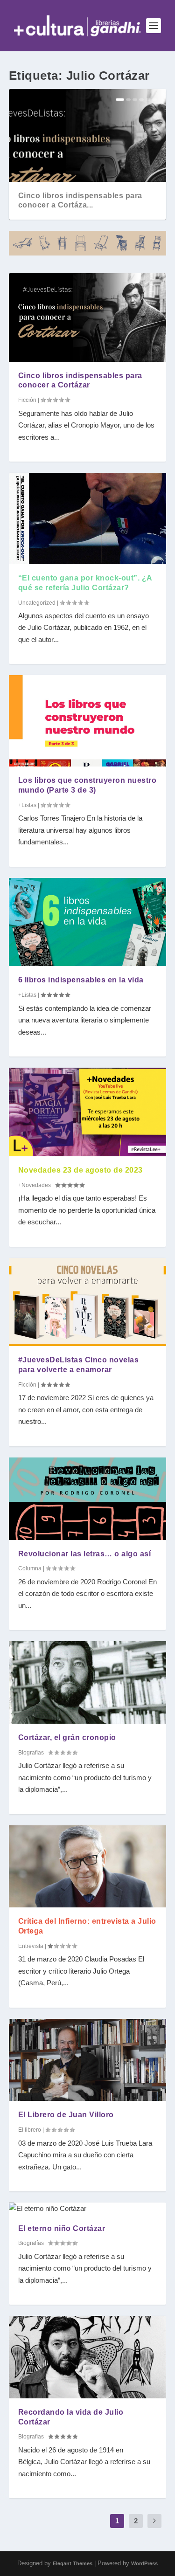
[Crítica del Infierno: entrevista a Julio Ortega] (88, 1867)
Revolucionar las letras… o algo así (85, 1554)
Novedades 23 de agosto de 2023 (80, 1170)
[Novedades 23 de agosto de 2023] (88, 1112)
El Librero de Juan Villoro (66, 2115)
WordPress (144, 2563)
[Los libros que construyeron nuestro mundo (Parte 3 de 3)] (88, 721)
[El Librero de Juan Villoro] (88, 2060)
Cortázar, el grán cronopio (67, 1737)
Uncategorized (37, 603)
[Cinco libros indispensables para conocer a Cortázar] (88, 318)
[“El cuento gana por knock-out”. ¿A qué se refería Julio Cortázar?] (88, 518)
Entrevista (31, 1946)
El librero (30, 2130)
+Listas (27, 805)
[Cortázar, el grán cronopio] (88, 1682)
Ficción (27, 400)
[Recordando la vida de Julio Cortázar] (88, 2357)
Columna (30, 1568)
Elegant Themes (73, 2563)
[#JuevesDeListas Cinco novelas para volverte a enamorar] (88, 1302)
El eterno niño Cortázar (62, 2228)
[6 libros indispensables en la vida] (88, 922)
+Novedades (35, 1185)
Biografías (31, 1753)
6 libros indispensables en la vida (81, 980)
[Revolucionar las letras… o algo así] (88, 1499)
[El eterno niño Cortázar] (88, 2209)
